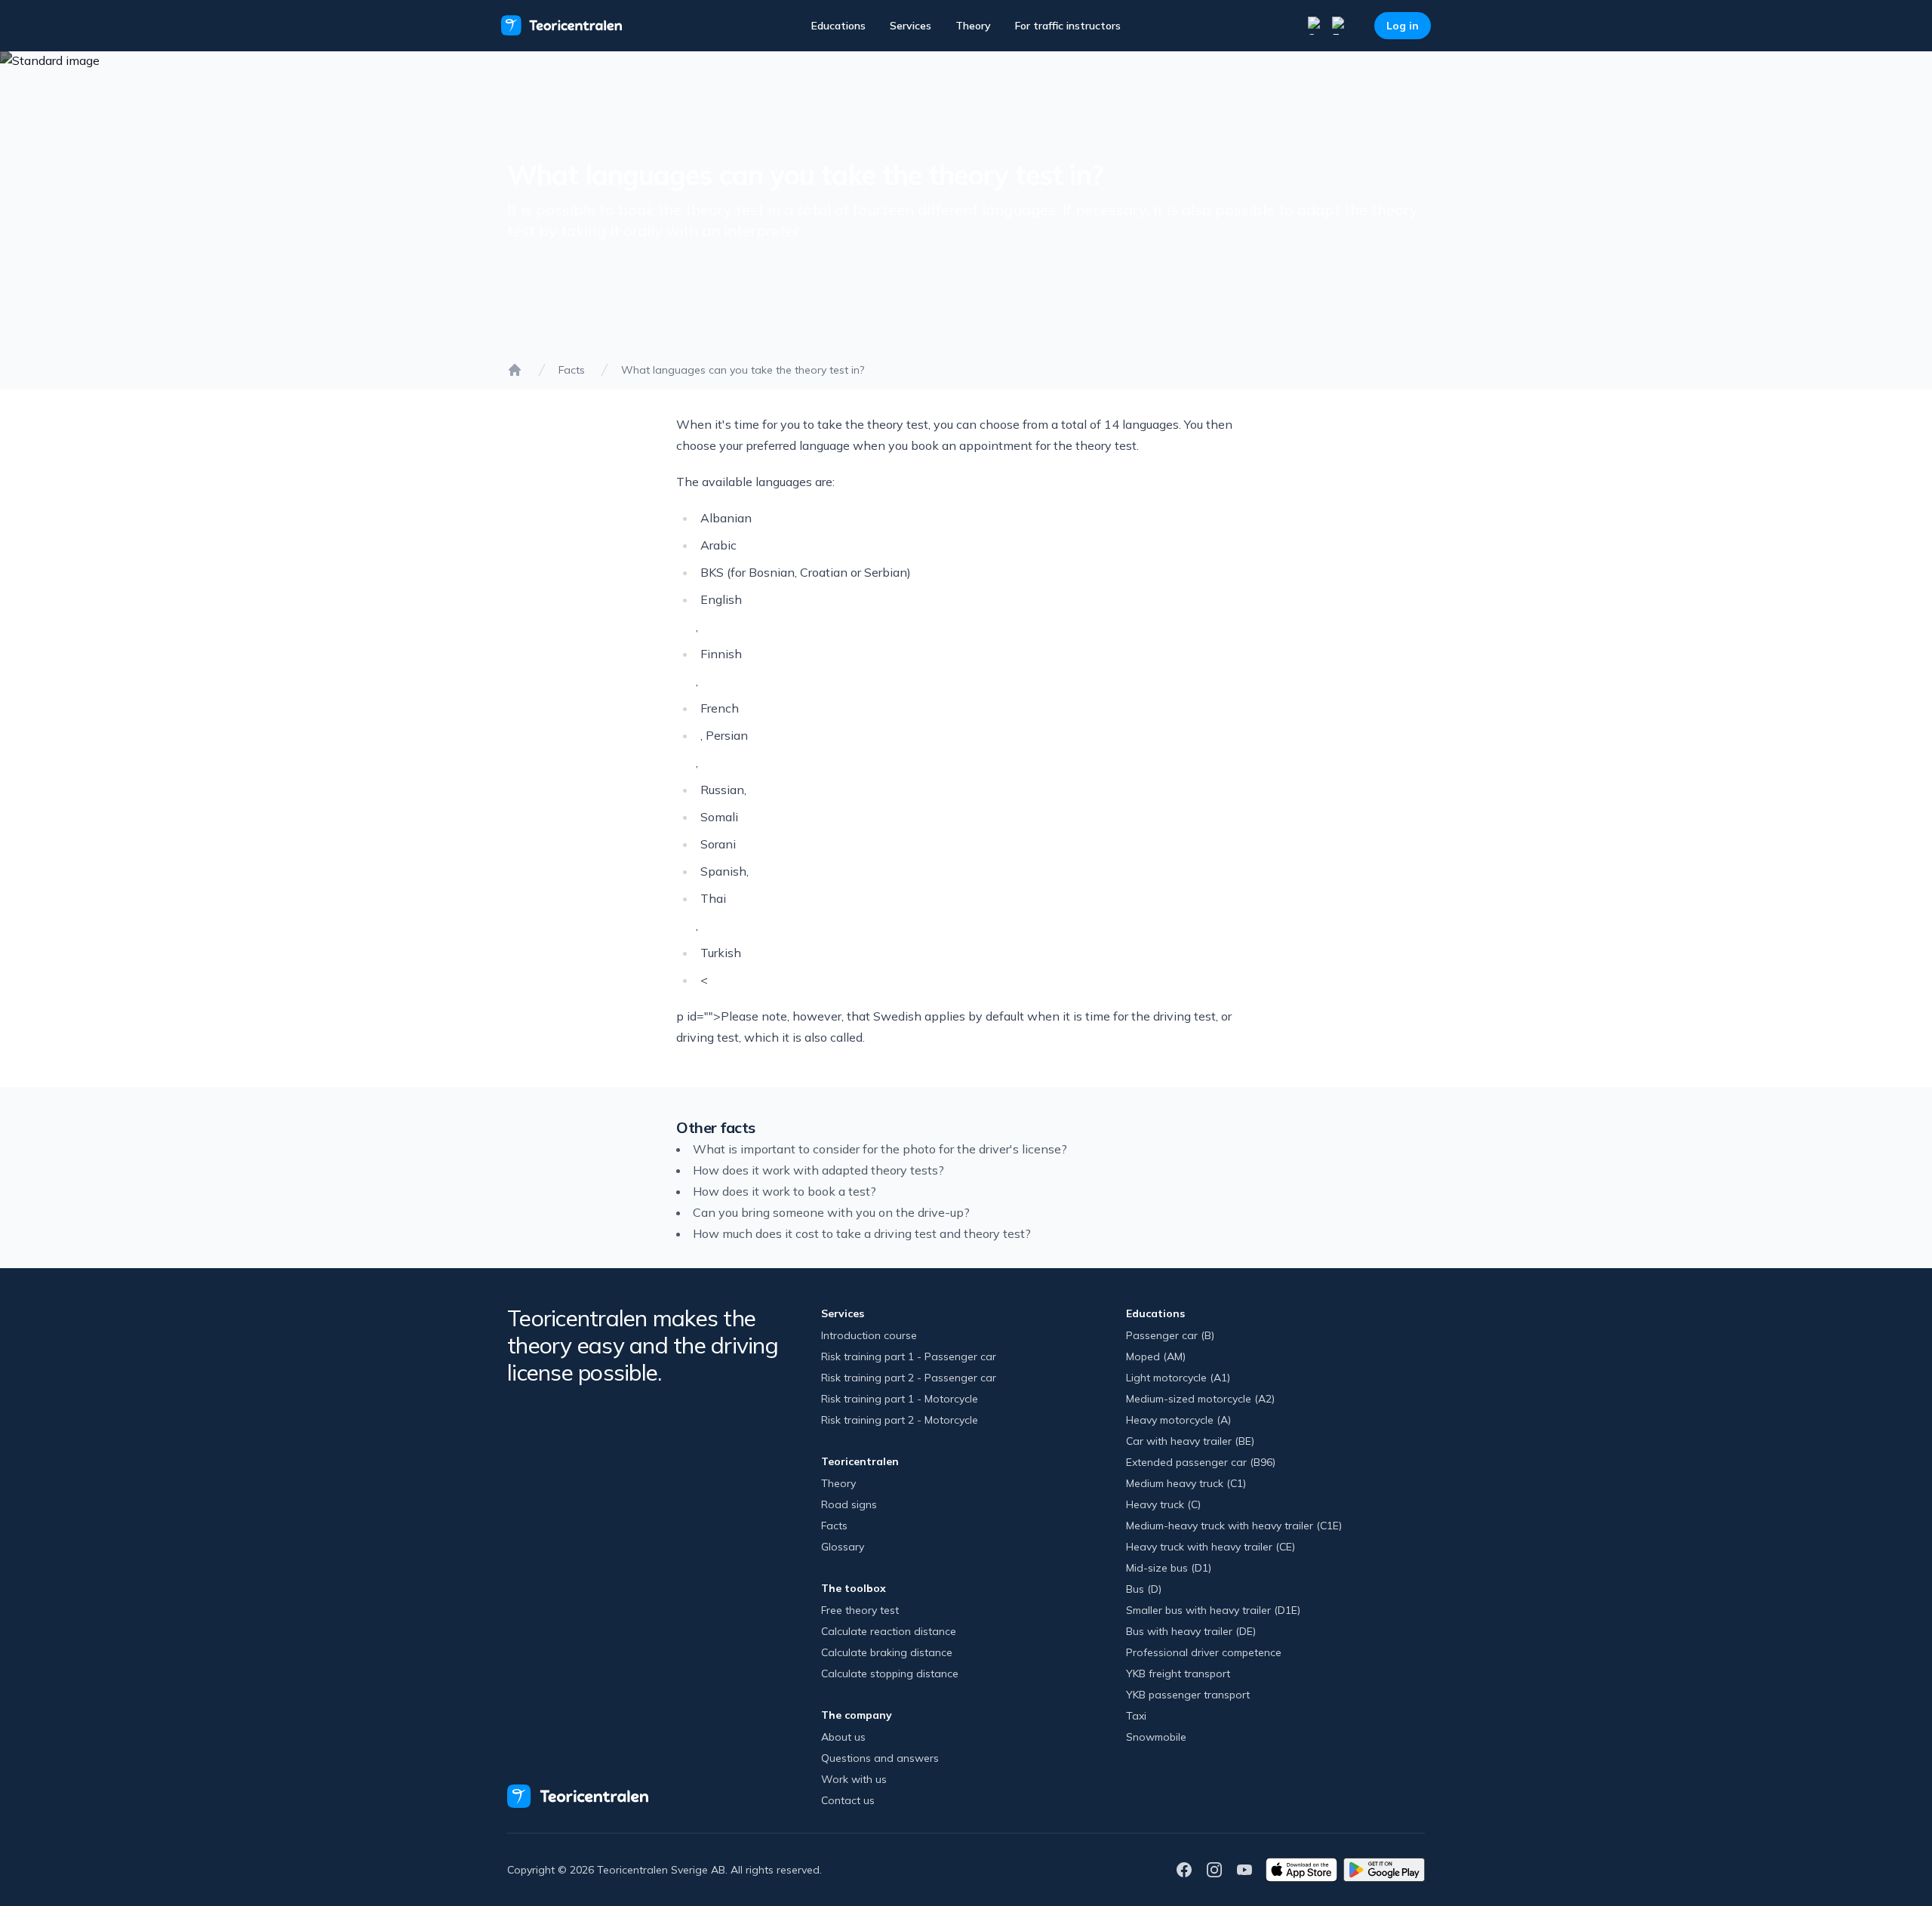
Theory (973, 26)
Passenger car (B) (1170, 1335)
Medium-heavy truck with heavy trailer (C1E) (1234, 1526)
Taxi (1136, 1716)
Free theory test (860, 1610)
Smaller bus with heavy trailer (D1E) (1213, 1610)
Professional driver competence (1204, 1652)
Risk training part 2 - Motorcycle (900, 1420)
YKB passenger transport (1188, 1695)
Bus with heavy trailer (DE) (1191, 1631)
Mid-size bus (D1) (1169, 1568)
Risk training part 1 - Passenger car (909, 1356)
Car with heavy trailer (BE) (1190, 1441)
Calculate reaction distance (889, 1631)
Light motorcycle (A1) (1178, 1378)
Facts (572, 370)
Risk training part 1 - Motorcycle (900, 1399)
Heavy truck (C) (1163, 1504)
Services (911, 26)
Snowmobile (1156, 1737)
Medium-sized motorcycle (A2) (1200, 1399)
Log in (1403, 26)
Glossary (843, 1547)
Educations (838, 26)
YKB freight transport (1178, 1674)
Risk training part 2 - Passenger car (909, 1378)
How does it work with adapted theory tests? (818, 1170)
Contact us (848, 1800)
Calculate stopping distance (890, 1674)
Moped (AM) (1156, 1356)
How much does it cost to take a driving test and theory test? (862, 1233)
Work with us (854, 1779)
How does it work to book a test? (784, 1191)
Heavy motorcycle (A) (1178, 1420)
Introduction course (869, 1335)
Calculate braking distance (887, 1652)
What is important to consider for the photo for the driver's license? (880, 1149)
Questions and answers (880, 1758)
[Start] (515, 370)
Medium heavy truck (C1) (1186, 1483)
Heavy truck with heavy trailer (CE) (1211, 1547)
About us (843, 1737)
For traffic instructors (1068, 26)
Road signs (849, 1504)
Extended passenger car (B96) (1201, 1462)
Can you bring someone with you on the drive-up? (831, 1212)
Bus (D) (1144, 1589)
